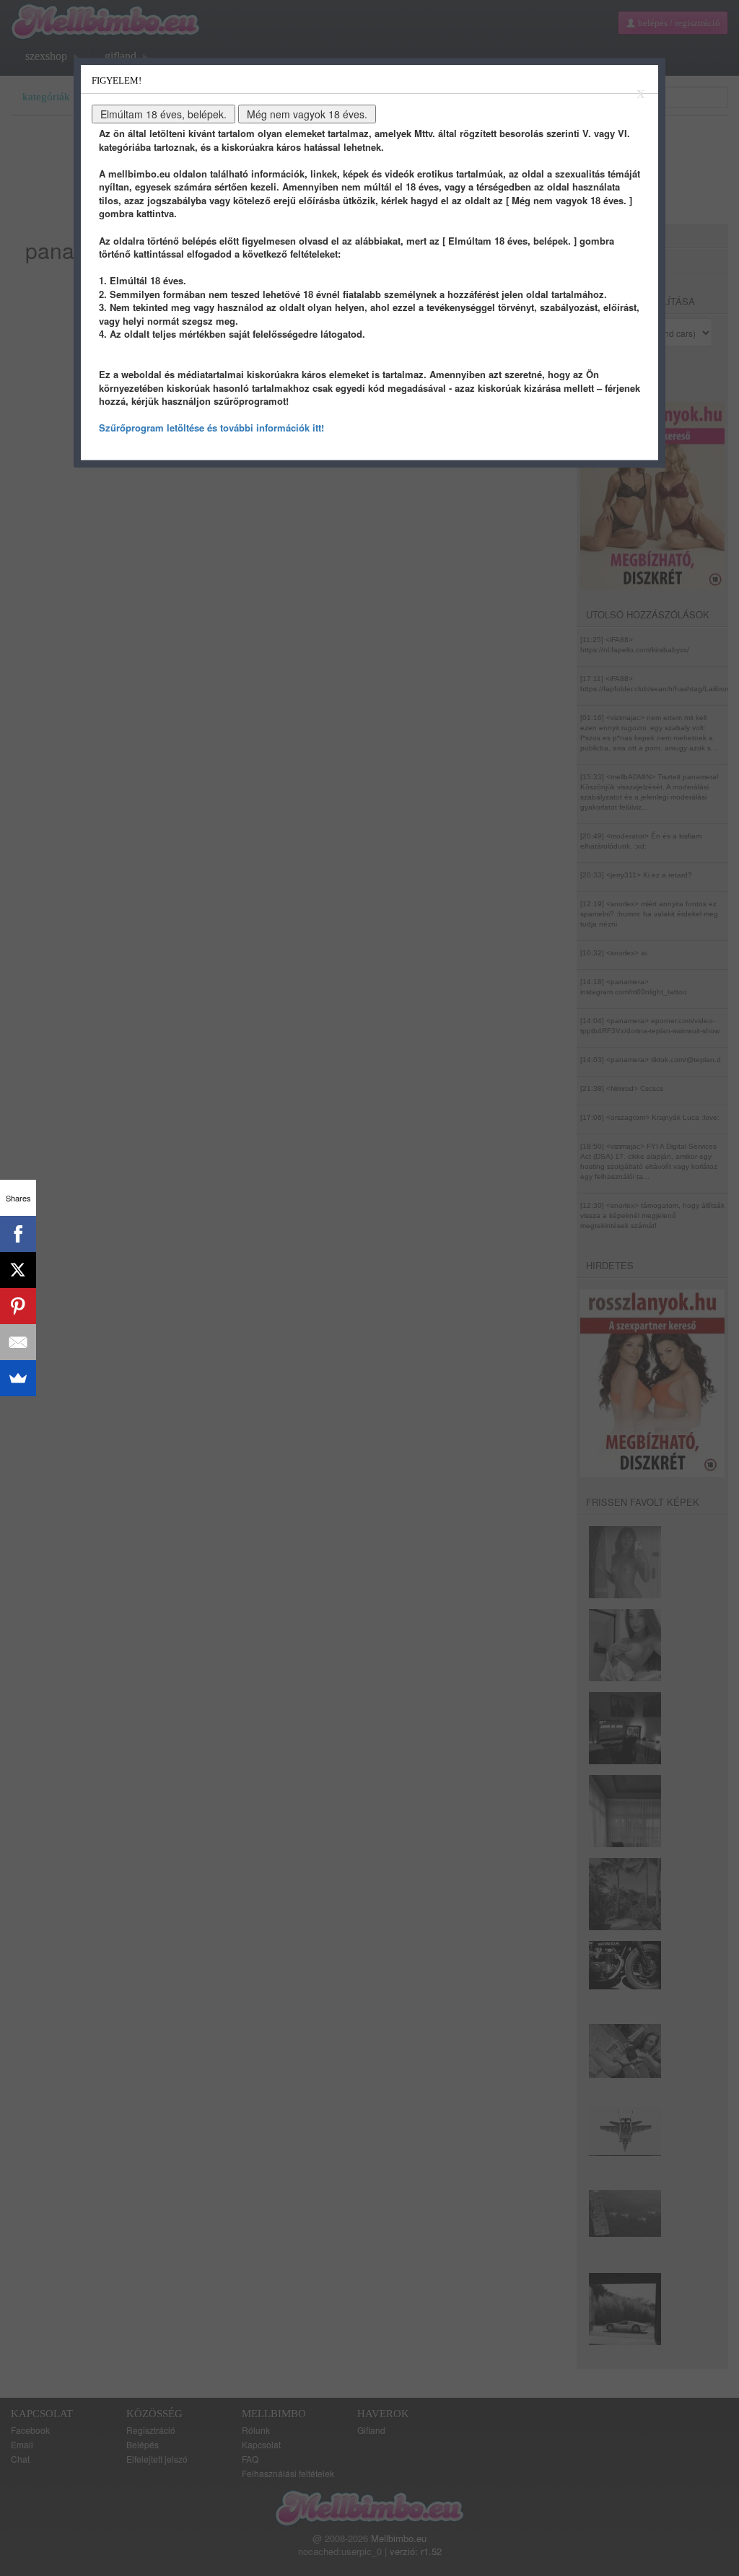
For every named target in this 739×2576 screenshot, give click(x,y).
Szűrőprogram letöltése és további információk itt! (211, 428)
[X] (18, 1270)
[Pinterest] (18, 1306)
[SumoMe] (18, 1378)
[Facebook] (18, 1234)
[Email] (18, 1342)
